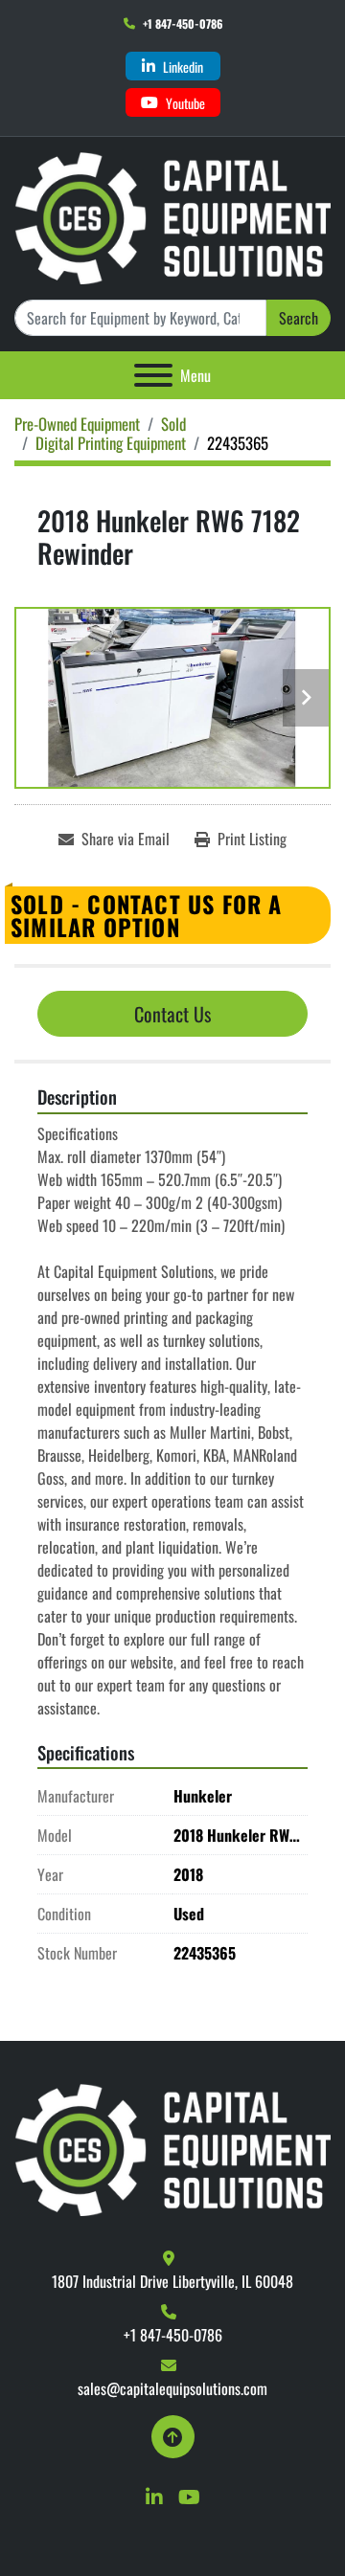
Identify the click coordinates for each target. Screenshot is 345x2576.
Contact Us (172, 1014)
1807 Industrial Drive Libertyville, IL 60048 (172, 2281)
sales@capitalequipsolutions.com (172, 2388)
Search (299, 318)
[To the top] (173, 2437)
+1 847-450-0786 (183, 23)
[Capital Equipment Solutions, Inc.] (172, 2148)
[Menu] (153, 375)
